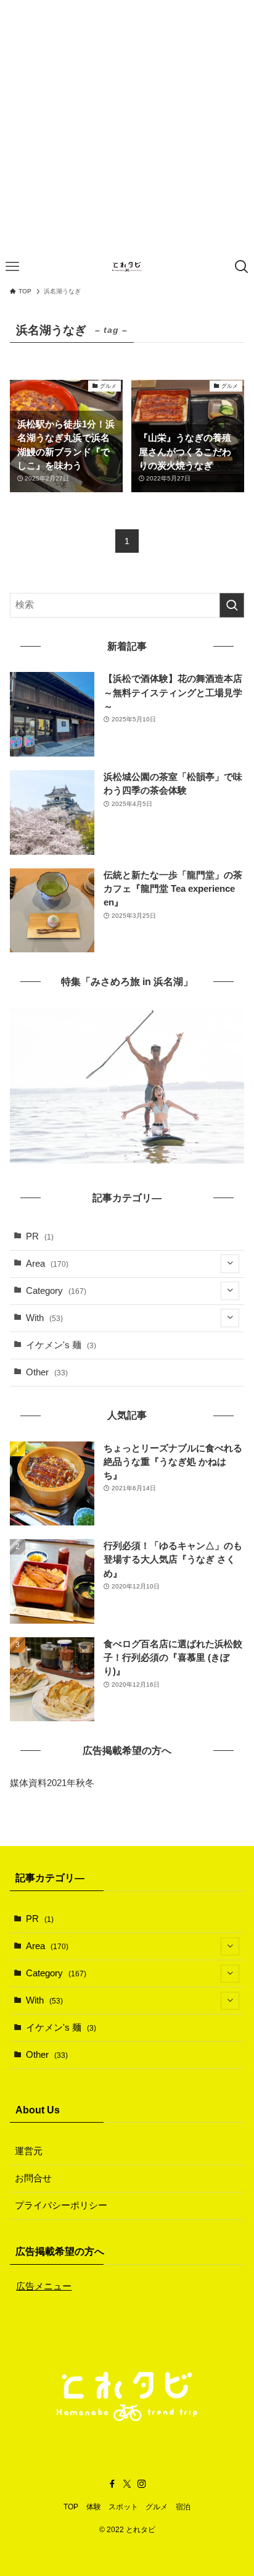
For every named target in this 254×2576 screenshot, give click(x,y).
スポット (123, 2507)
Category (56, 1291)
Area (47, 1264)
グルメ (157, 2507)
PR (40, 1236)
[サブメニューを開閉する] (230, 1264)
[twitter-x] (127, 2484)
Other (47, 1372)
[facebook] (112, 2484)
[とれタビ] (127, 267)
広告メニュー (44, 2286)
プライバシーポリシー (61, 2205)
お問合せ (33, 2178)
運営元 (29, 2151)
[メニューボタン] (12, 267)
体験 (94, 2507)
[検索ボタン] (242, 267)
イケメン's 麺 (61, 1345)
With (44, 1318)
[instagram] (142, 2484)
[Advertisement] (127, 127)
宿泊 (183, 2507)
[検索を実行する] (232, 605)
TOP (71, 2507)
